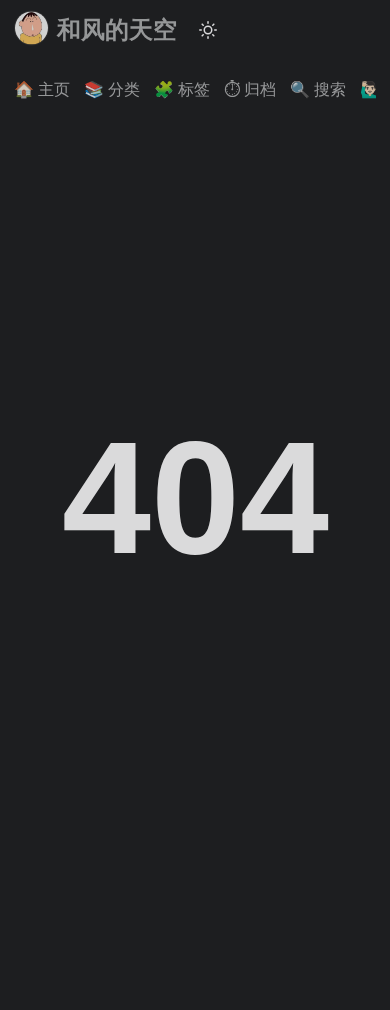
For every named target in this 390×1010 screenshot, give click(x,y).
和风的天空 (117, 29)
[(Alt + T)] (208, 30)
